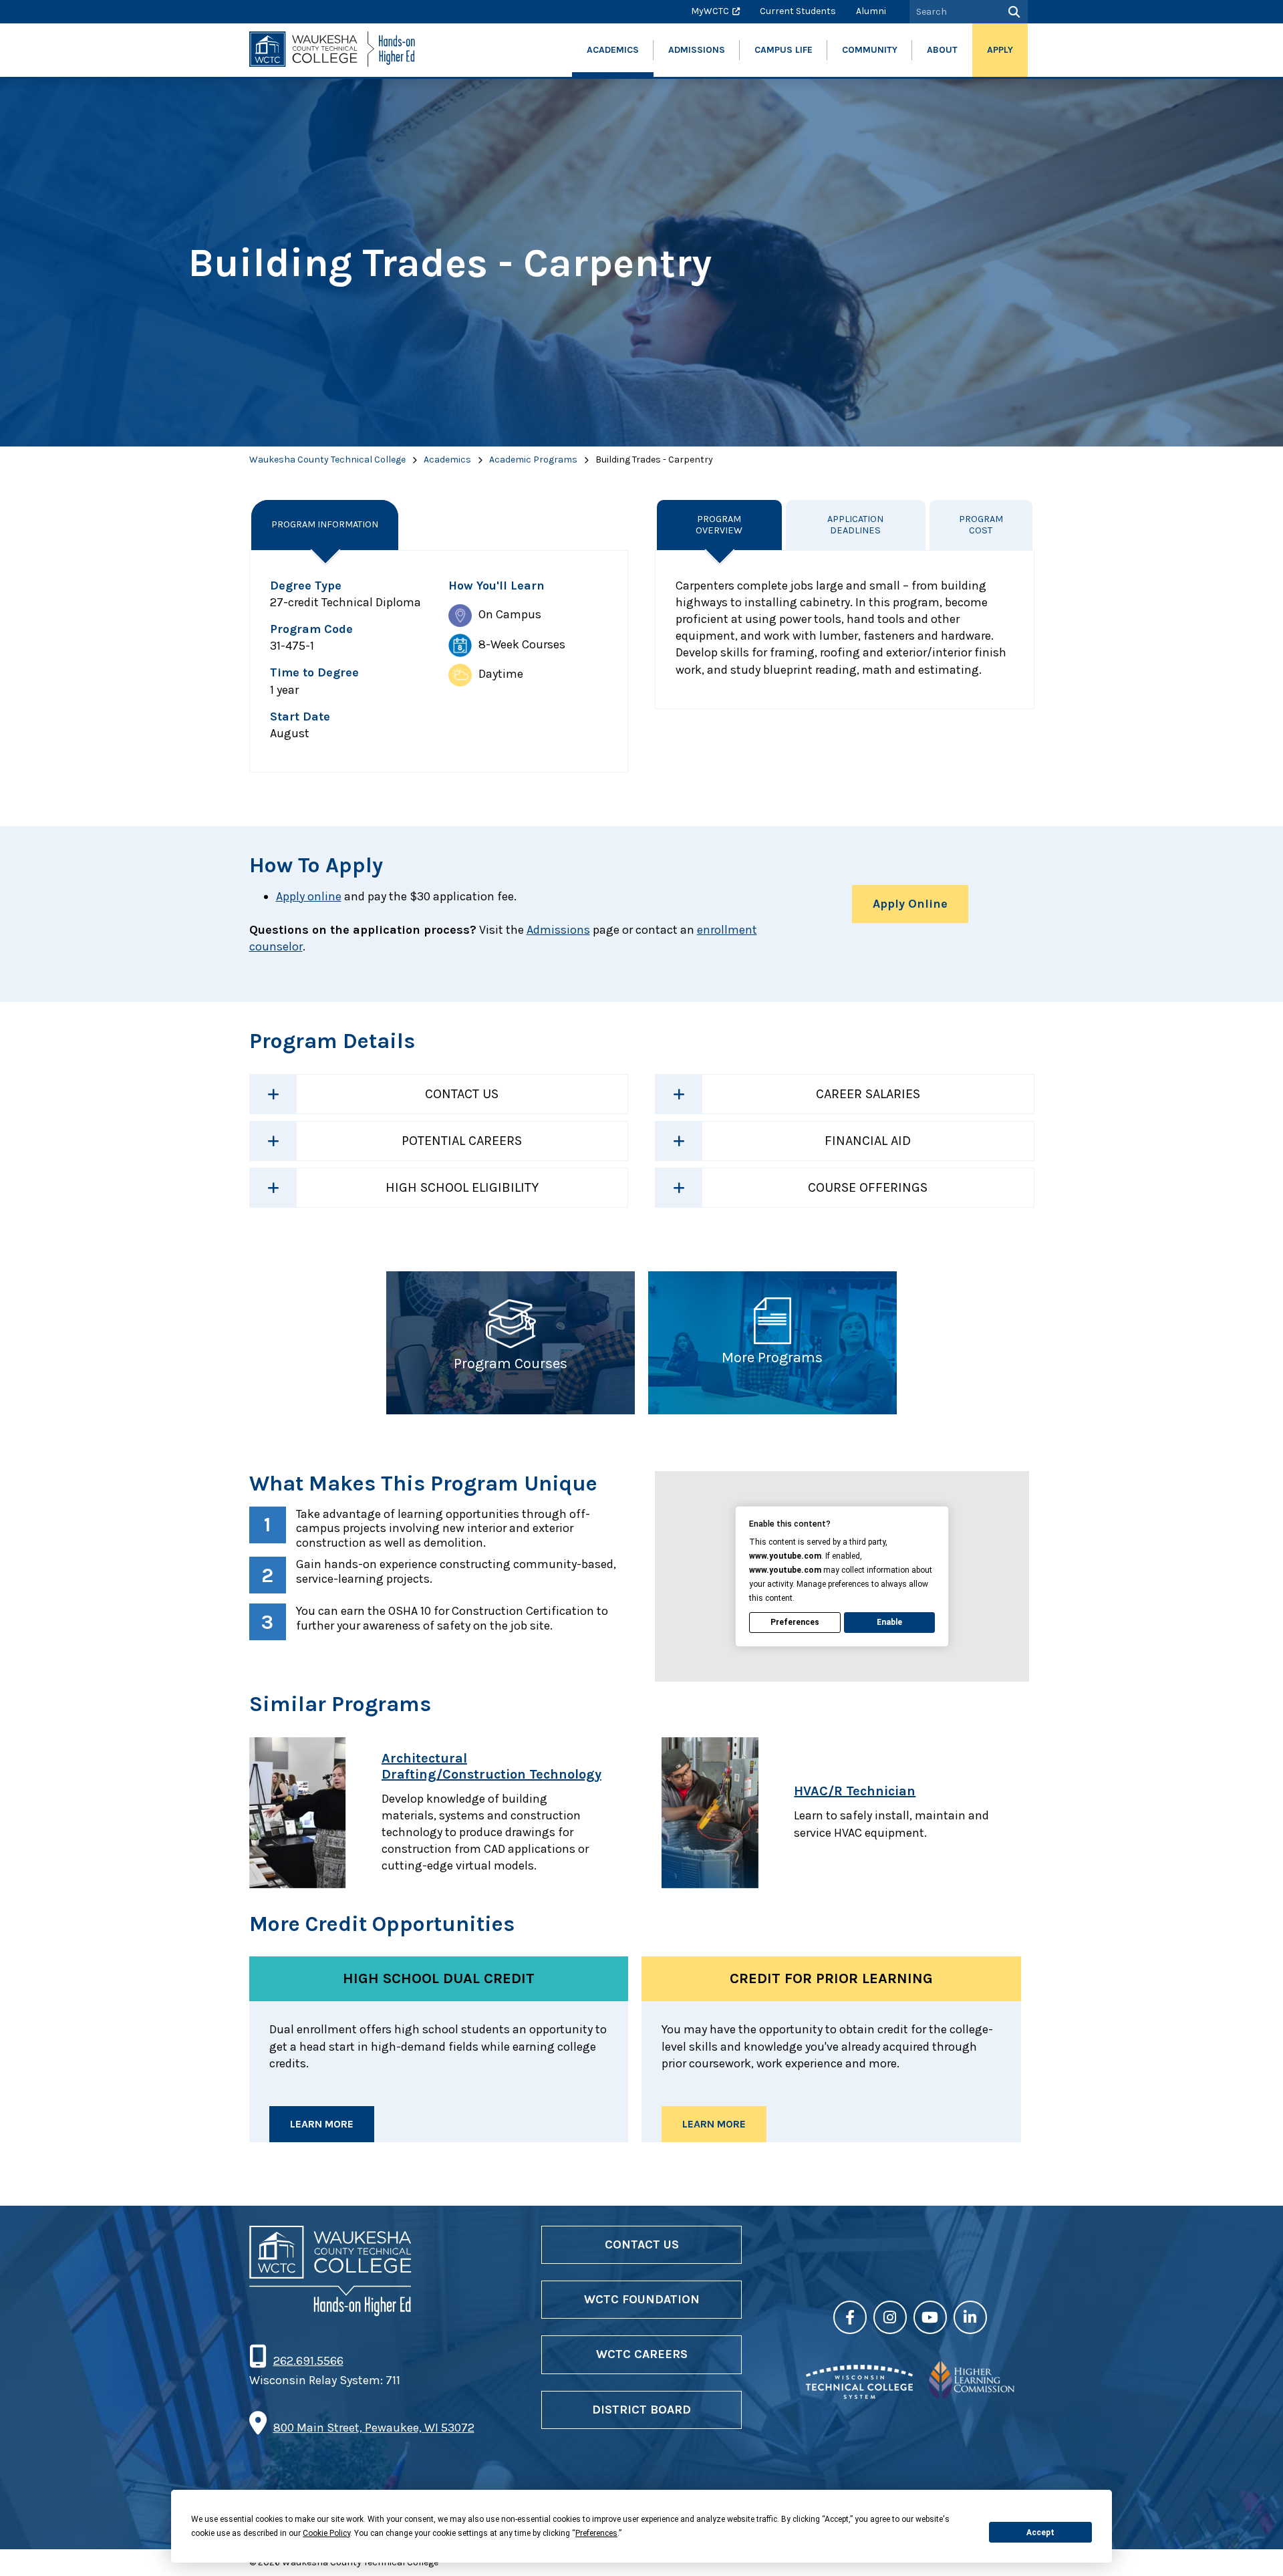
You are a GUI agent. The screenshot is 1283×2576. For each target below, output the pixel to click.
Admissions (558, 930)
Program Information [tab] (325, 524)
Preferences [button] (596, 2533)
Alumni (871, 11)
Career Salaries (868, 1094)
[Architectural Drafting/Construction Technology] (309, 1813)
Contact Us (462, 1094)
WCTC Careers (642, 2354)
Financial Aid (868, 1141)
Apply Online (910, 904)
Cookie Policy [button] (326, 2533)
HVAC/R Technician (855, 1791)
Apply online (309, 896)
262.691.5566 (308, 2361)
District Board (641, 2410)
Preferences (795, 1622)
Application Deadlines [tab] (855, 525)
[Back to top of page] (1255, 2545)
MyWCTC (710, 11)
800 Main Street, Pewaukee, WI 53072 (374, 2428)
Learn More (322, 2124)
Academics (447, 460)
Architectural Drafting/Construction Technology (491, 1766)
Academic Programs (533, 460)
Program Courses (511, 1364)
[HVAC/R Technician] (721, 1813)
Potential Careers (462, 1141)
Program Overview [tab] (719, 525)
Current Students (798, 11)
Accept (1040, 2533)
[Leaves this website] (859, 2395)
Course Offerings (868, 1187)
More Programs (772, 1358)
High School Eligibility (462, 1187)
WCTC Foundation (642, 2299)
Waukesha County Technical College (327, 460)
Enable (889, 1622)
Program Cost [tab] (981, 525)
